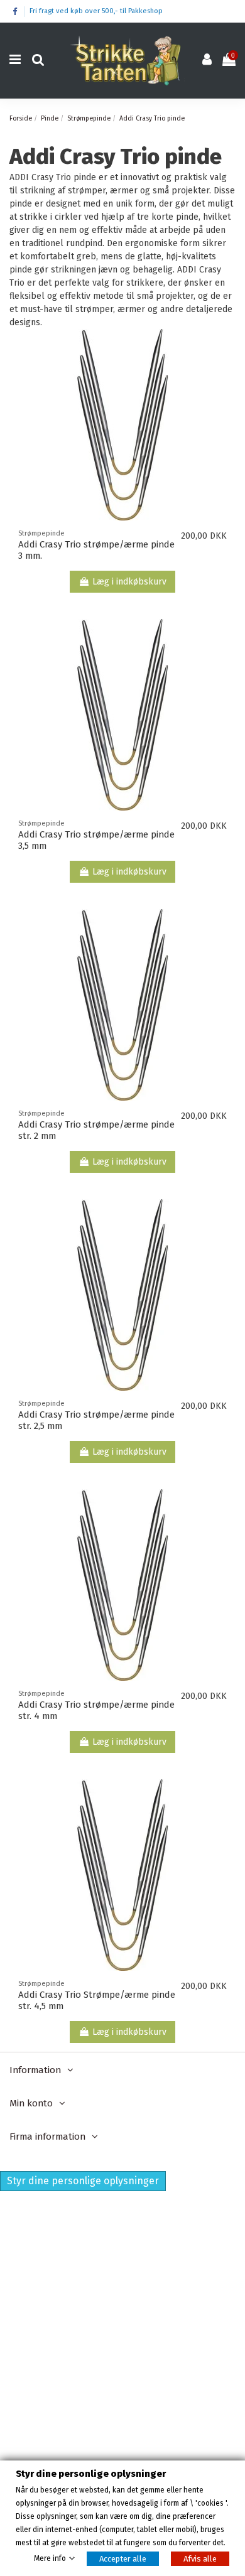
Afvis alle (200, 2559)
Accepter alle (123, 2559)
